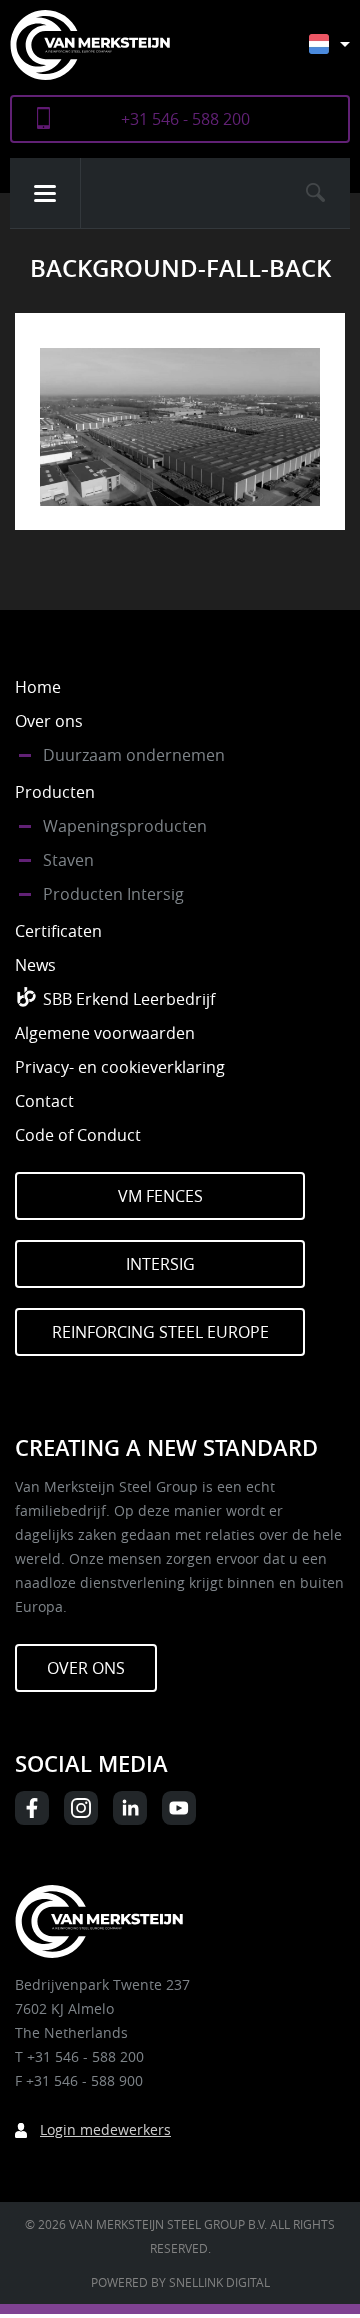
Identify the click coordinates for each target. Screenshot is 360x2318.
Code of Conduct (78, 1135)
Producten (55, 792)
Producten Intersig (113, 894)
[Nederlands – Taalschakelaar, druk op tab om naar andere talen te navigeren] (344, 53)
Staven (68, 860)
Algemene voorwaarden (105, 1033)
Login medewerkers (105, 2129)
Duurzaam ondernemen (134, 755)
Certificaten (58, 931)
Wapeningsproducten (125, 826)
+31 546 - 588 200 (185, 119)
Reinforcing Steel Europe (160, 1332)
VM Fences (160, 1196)
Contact (44, 1101)
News (35, 965)
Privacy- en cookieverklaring (120, 1067)
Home (38, 687)
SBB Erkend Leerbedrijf (129, 999)
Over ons (49, 721)
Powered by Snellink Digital (180, 2282)
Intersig (160, 1264)
